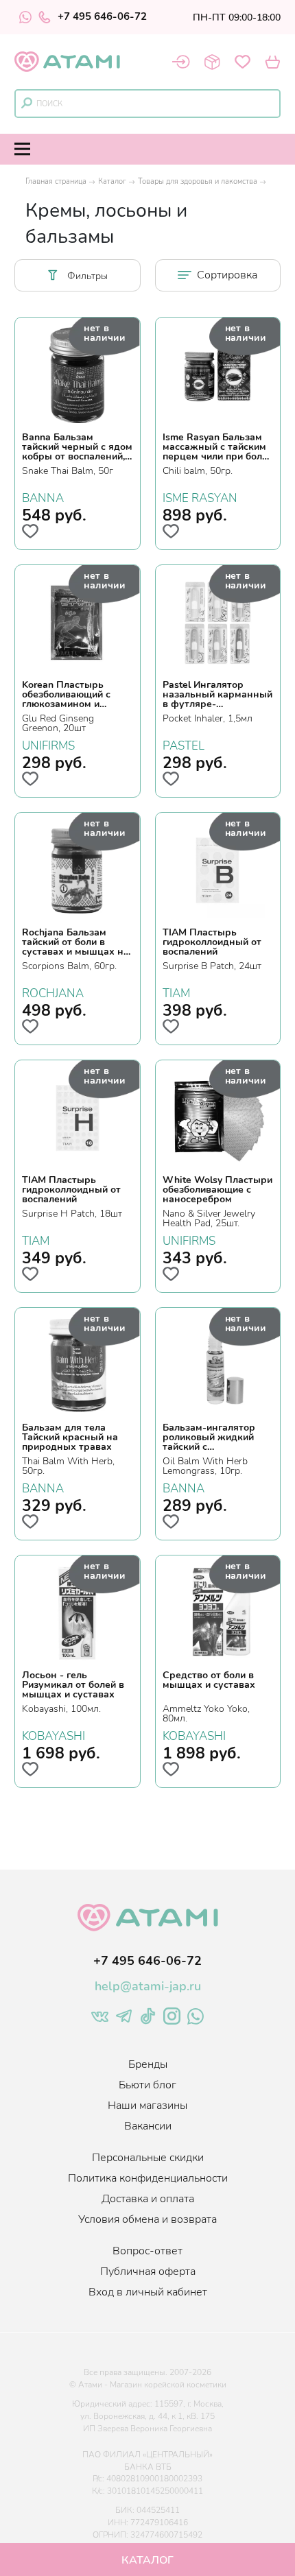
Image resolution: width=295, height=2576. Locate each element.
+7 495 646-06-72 (102, 17)
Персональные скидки (148, 2158)
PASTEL (184, 744)
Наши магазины (147, 2106)
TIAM (176, 992)
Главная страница (56, 181)
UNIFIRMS (48, 744)
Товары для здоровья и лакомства (198, 181)
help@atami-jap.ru (148, 1986)
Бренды (148, 2064)
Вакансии (148, 2126)
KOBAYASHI (54, 1734)
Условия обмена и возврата (147, 2219)
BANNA (43, 497)
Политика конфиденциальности (148, 2178)
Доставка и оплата (148, 2199)
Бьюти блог (147, 2085)
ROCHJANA (53, 992)
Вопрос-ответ (147, 2251)
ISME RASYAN (200, 497)
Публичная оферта (148, 2271)
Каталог (112, 181)
